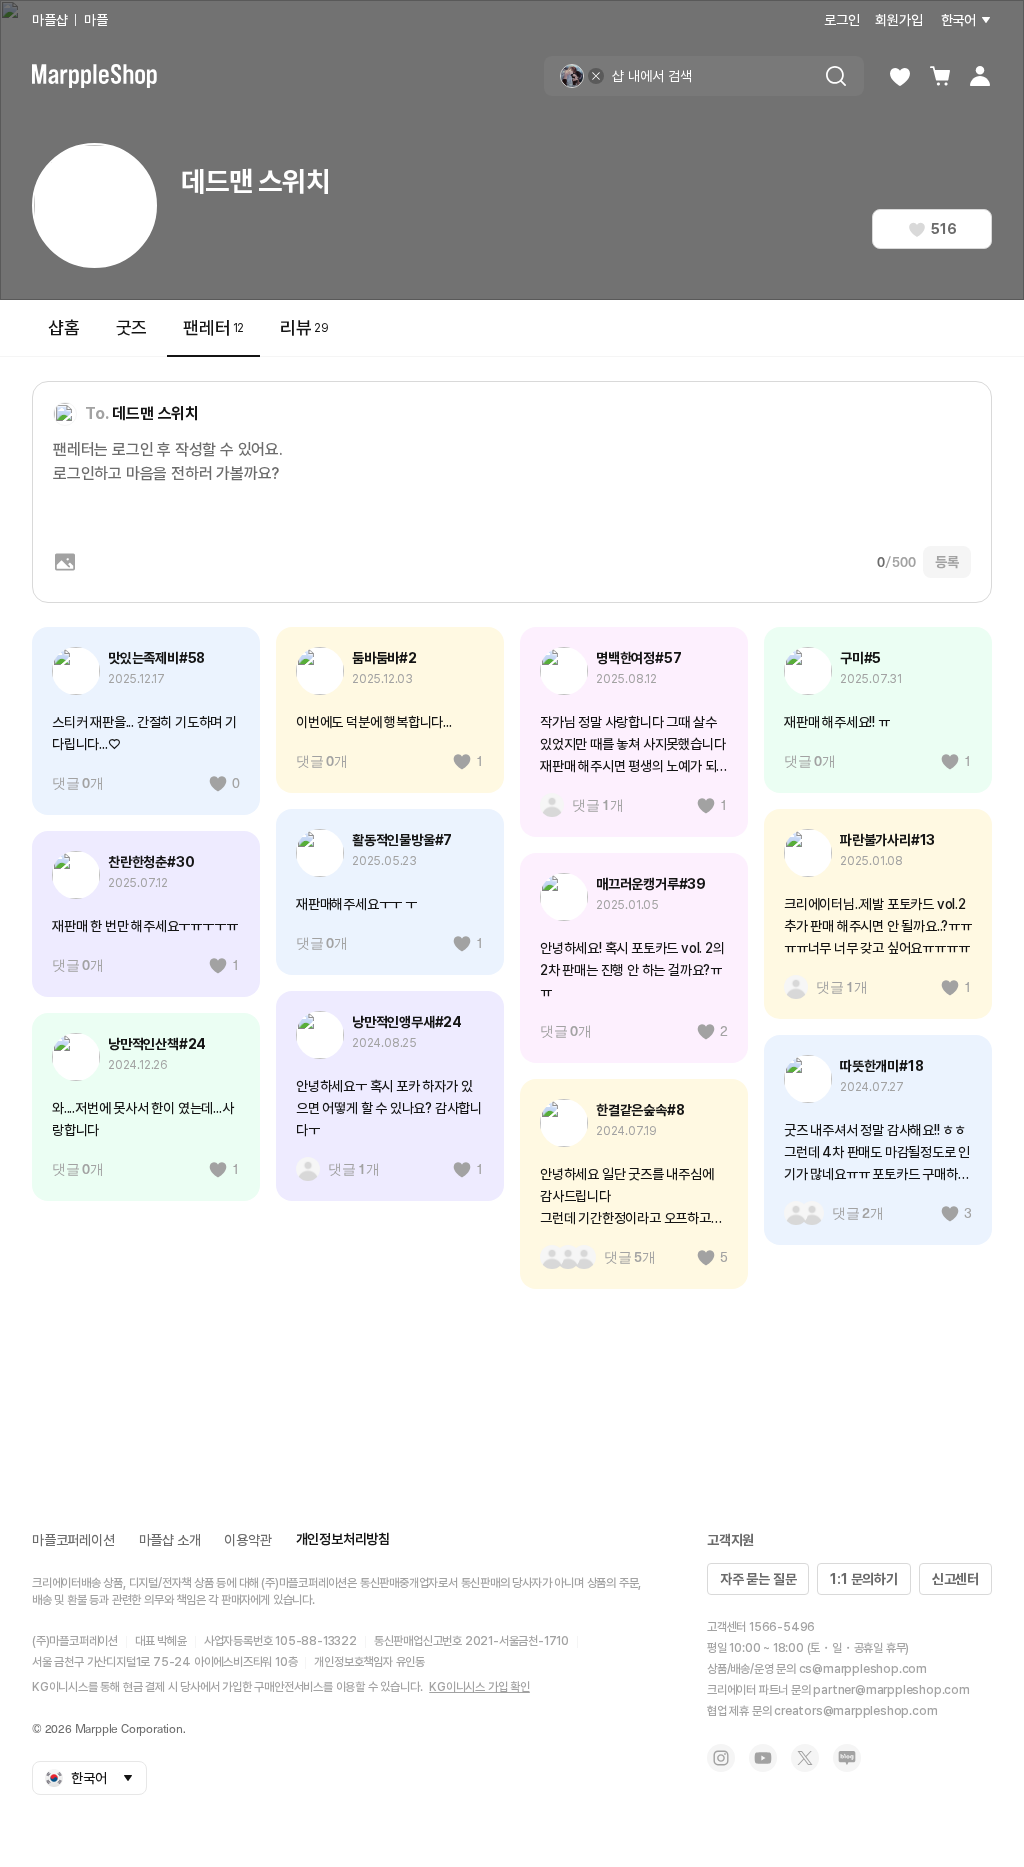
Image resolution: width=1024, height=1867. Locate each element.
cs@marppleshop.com (863, 1669)
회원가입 (898, 20)
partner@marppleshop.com (891, 1690)
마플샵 (49, 20)
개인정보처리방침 (343, 1539)
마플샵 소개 (170, 1540)
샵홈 (64, 327)
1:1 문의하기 (863, 1579)
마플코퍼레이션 (73, 1540)
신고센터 (955, 1579)
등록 (947, 562)
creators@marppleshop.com (855, 1711)
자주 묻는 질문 (758, 1579)
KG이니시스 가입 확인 (479, 1687)
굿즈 (132, 327)
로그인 (841, 20)
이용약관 (247, 1540)
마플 (96, 20)
